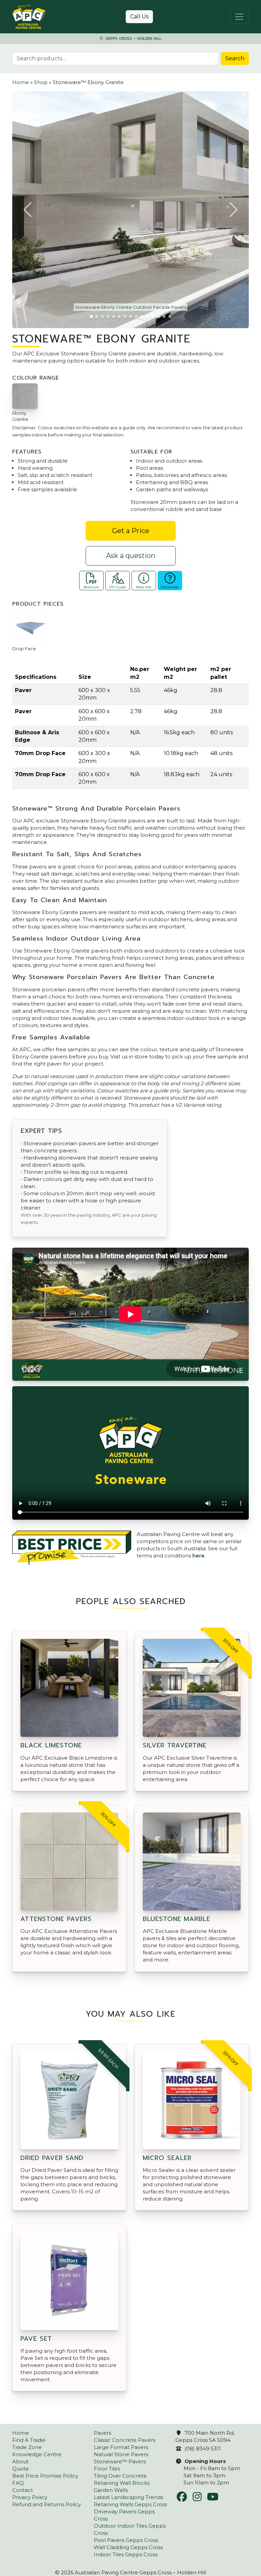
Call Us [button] (139, 17)
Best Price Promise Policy (45, 2476)
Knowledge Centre (37, 2454)
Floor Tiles (107, 2469)
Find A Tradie (29, 2440)
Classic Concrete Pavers (125, 2440)
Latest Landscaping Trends (128, 2497)
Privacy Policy (30, 2497)
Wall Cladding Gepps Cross (128, 2547)
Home (21, 82)
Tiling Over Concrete (120, 2476)
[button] (28, 210)
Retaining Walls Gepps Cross (130, 2504)
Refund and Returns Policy (47, 2504)
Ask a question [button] (131, 556)
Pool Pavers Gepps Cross (126, 2540)
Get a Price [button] (131, 531)
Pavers (102, 2433)
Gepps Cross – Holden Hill (133, 39)
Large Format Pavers (121, 2447)
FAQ (18, 2483)
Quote (21, 2469)
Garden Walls (111, 2490)
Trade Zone (27, 2447)
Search (235, 58)
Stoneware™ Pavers (120, 2461)
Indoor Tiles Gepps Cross (126, 2554)
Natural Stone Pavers (121, 2454)
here (198, 1556)
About (20, 2461)
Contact (23, 2490)
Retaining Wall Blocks (122, 2483)
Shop (41, 82)
